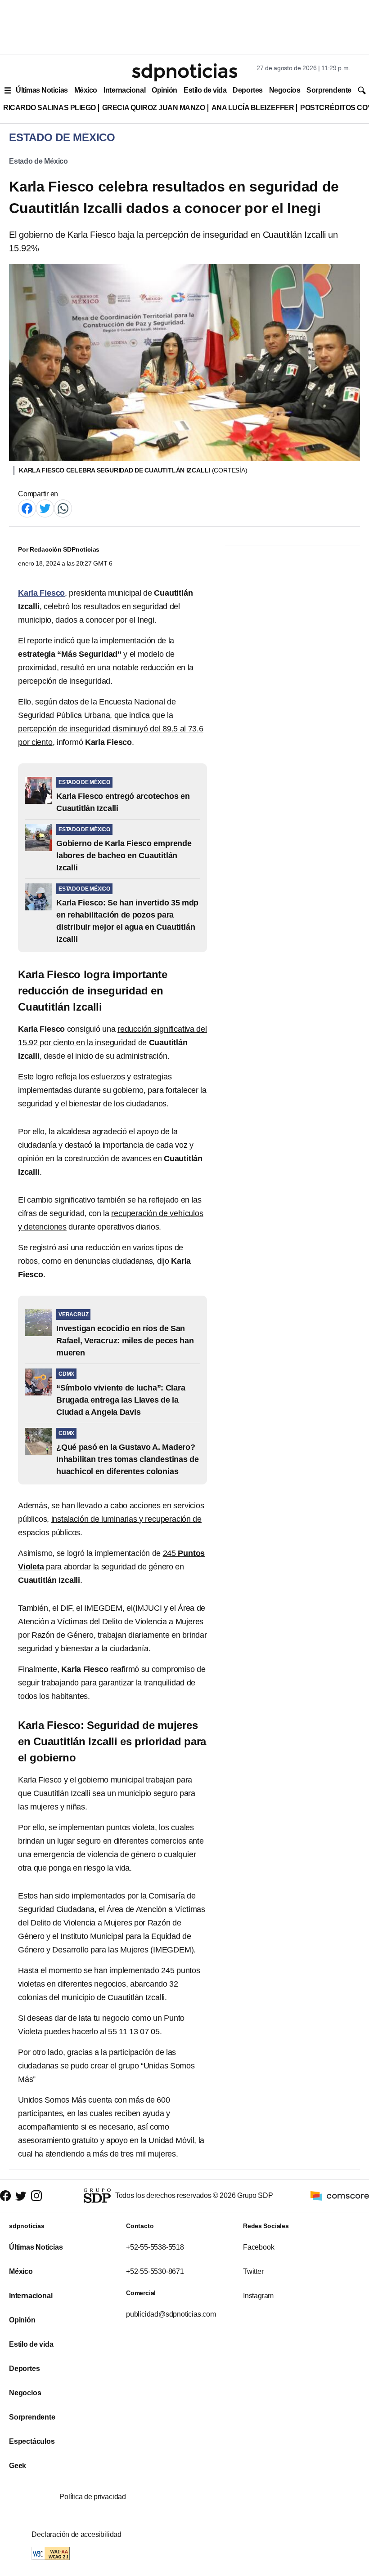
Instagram (258, 2296)
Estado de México (38, 161)
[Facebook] (27, 508)
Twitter (253, 2271)
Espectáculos (32, 2441)
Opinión (164, 90)
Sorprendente (329, 90)
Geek (18, 2466)
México (86, 90)
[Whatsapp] (63, 508)
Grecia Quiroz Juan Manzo (154, 108)
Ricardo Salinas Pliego (49, 108)
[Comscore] (340, 2195)
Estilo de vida (205, 90)
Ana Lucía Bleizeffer (253, 108)
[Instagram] (36, 2196)
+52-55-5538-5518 (155, 2247)
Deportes (247, 90)
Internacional (124, 90)
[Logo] (184, 72)
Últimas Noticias (42, 90)
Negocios (285, 90)
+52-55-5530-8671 (155, 2271)
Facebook (259, 2247)
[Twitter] (45, 508)
